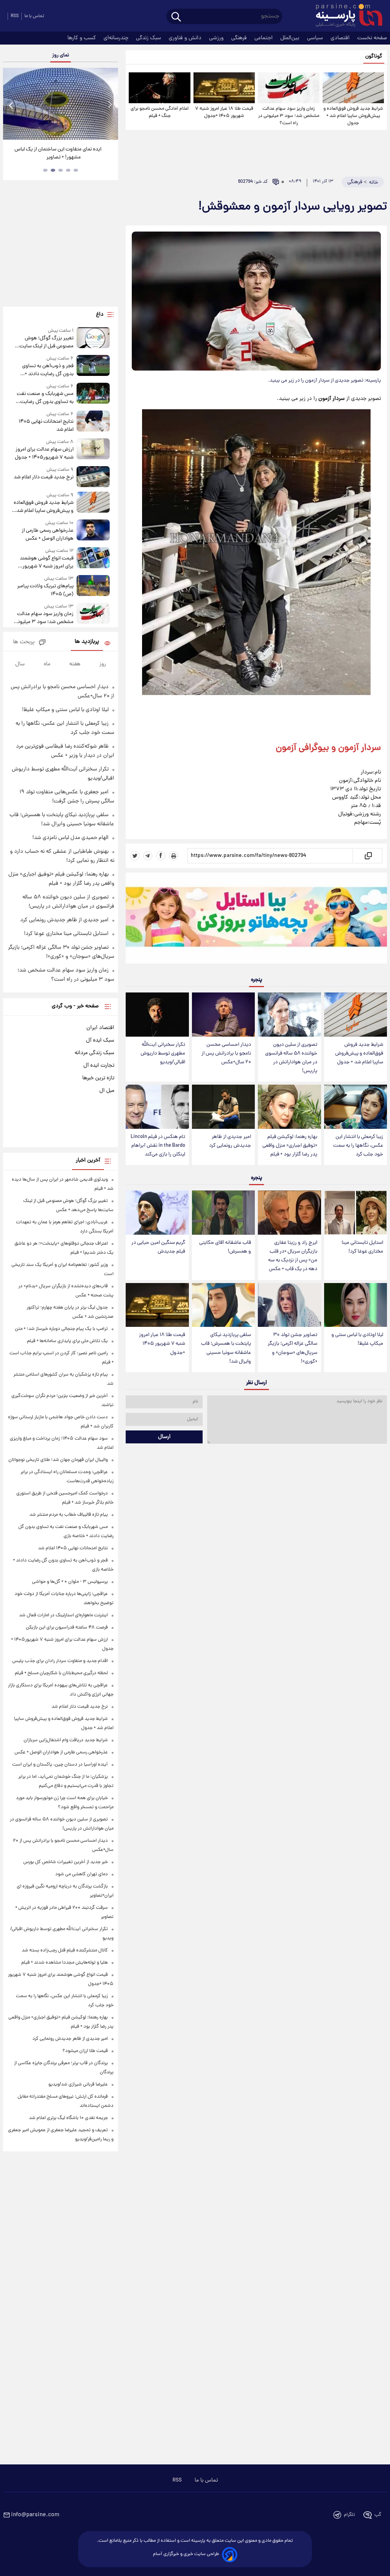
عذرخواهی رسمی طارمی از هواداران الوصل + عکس (48, 535)
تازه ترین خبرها (98, 1078)
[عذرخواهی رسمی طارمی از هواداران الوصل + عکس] (93, 531)
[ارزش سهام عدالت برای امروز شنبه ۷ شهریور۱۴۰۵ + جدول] (93, 450)
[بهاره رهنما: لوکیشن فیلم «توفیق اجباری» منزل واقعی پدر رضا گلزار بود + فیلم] (289, 1107)
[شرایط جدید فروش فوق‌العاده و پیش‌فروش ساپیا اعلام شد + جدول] (353, 88)
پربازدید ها (87, 642)
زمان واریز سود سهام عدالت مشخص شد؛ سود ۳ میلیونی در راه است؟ (289, 116)
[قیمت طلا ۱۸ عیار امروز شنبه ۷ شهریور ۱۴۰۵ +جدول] (224, 88)
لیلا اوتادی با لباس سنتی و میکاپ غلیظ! (357, 1339)
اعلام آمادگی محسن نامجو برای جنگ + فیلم (160, 112)
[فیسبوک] (161, 856)
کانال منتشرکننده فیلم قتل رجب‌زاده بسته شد (65, 1950)
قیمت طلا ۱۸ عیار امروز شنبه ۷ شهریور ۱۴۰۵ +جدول (224, 112)
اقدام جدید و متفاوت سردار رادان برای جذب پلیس (60, 1661)
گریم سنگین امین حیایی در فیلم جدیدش (158, 1247)
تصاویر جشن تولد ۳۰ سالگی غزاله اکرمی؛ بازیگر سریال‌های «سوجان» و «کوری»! (292, 1348)
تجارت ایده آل (99, 1066)
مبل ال (107, 1091)
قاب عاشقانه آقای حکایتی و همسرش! (225, 1247)
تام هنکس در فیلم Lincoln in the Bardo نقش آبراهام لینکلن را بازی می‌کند (158, 1146)
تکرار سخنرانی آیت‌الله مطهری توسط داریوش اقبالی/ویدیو (163, 1054)
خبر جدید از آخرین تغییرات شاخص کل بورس (66, 1862)
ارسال (164, 1437)
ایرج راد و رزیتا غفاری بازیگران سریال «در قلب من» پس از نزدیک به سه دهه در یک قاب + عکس (293, 1256)
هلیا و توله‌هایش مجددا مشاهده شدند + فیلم (65, 1963)
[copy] (368, 856)
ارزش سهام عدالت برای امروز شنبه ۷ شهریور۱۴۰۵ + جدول (44, 454)
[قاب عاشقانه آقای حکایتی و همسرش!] (223, 1213)
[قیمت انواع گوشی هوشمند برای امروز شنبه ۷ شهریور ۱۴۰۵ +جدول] (93, 559)
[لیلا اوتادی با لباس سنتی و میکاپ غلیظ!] (356, 1305)
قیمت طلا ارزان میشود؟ (85, 2051)
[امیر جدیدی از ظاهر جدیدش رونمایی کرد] (223, 1107)
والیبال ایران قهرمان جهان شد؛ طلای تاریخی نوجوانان (58, 1460)
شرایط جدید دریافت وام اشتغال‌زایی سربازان (66, 1740)
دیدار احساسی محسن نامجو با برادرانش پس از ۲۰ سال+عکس (226, 1054)
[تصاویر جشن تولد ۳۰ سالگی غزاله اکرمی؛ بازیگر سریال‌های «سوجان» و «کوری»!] (289, 1305)
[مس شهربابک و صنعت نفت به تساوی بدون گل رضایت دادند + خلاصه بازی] (93, 394)
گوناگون (374, 57)
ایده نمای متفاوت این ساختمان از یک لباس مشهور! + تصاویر (58, 153)
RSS (15, 16)
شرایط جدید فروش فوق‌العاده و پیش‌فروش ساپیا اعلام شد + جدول (353, 116)
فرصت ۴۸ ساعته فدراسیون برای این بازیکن (67, 1628)
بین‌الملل (291, 38)
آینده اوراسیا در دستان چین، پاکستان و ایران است (60, 1765)
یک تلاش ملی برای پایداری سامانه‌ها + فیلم (67, 1341)
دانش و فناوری (186, 38)
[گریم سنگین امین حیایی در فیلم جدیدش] (157, 1213)
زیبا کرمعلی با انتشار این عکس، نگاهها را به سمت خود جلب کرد (358, 1146)
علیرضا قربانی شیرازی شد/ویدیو (78, 2085)
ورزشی (217, 38)
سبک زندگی (149, 38)
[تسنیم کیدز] (256, 920)
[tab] (76, 170)
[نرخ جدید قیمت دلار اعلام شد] (93, 477)
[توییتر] (135, 856)
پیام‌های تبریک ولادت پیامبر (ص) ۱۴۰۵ (45, 590)
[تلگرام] (148, 856)
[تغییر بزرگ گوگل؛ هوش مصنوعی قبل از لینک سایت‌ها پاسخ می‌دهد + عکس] (93, 339)
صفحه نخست (372, 38)
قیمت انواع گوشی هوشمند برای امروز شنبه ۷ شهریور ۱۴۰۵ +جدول (47, 563)
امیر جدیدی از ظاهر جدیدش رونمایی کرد (230, 1141)
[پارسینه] (345, 16)
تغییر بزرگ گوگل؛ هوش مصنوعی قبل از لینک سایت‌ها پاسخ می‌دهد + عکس (44, 342)
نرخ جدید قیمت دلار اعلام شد (44, 477)
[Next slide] (110, 105)
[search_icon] (176, 17)
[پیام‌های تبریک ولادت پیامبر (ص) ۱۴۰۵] (93, 587)
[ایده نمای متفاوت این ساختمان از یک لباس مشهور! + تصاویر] (61, 104)
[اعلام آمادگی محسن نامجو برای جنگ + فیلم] (159, 88)
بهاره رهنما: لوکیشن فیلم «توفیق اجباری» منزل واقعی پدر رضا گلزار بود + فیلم (290, 1146)
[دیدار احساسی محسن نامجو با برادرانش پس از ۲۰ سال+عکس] (223, 1015)
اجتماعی (264, 38)
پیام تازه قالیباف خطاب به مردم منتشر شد (69, 1515)
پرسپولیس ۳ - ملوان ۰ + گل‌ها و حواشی (70, 1582)
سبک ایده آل (100, 1040)
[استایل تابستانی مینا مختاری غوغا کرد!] (356, 1213)
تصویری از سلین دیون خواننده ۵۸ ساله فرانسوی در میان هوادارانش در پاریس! (291, 1058)
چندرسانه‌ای (117, 38)
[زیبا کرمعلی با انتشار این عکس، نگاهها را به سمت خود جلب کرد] (356, 1107)
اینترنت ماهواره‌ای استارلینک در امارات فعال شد (63, 1615)
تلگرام (349, 2515)
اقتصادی (341, 38)
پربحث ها (24, 642)
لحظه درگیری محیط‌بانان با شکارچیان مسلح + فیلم (61, 1673)
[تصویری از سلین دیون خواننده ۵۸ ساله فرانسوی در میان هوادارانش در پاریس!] (289, 1015)
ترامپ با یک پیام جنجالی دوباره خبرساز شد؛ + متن (61, 1329)
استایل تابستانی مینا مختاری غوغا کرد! (362, 1247)
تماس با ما (34, 16)
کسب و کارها (82, 38)
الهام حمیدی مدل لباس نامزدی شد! (70, 838)
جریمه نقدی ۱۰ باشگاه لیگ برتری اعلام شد (68, 2118)
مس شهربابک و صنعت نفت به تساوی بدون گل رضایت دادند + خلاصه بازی (45, 398)
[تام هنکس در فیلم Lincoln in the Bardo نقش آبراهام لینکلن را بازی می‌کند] (157, 1107)
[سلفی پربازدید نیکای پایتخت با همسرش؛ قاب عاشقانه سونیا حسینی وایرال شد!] (223, 1305)
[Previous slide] (11, 105)
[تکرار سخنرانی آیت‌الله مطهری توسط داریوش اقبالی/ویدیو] (157, 1015)
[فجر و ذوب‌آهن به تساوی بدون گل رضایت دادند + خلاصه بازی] (93, 367)
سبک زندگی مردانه (94, 1053)
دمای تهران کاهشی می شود (82, 1874)
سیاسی (316, 38)
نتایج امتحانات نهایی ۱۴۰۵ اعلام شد (46, 426)
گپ (378, 2515)
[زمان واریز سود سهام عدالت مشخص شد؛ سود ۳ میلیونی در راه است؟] (289, 88)
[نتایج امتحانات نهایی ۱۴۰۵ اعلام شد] (93, 422)
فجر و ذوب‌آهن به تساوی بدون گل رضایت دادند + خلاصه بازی (48, 370)
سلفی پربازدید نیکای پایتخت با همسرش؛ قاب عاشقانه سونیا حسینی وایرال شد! (226, 1348)
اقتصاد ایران (100, 1028)
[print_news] (174, 856)
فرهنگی (240, 38)
